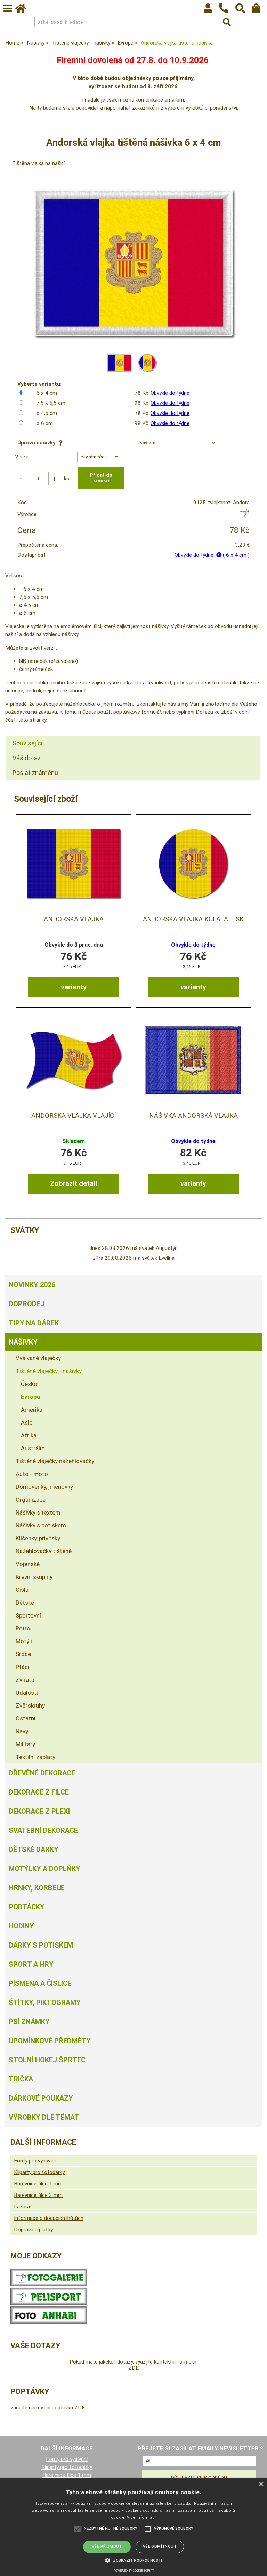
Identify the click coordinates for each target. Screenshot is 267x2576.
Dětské (25, 1603)
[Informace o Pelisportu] (49, 2303)
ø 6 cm (45, 423)
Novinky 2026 (32, 1285)
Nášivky (23, 1342)
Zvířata (25, 1680)
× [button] (261, 2484)
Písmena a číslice (40, 1983)
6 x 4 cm (47, 393)
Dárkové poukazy (41, 2098)
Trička (21, 2079)
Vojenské (28, 1564)
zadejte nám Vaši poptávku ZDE (48, 2408)
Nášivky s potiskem (41, 1525)
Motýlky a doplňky (44, 1869)
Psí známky (29, 2022)
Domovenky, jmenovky (44, 1487)
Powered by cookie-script (134, 2571)
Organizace (31, 1500)
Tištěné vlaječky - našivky (49, 1371)
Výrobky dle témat (44, 2117)
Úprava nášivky (38, 443)
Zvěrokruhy (30, 1706)
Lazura (22, 2207)
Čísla (22, 1590)
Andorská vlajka (74, 919)
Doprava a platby (33, 2230)
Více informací (141, 2517)
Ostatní (26, 1718)
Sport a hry (31, 1964)
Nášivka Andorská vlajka (193, 1116)
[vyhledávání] (244, 10)
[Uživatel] (211, 10)
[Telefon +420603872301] (227, 13)
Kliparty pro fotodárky (39, 2172)
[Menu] (8, 8)
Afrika (29, 1435)
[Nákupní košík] (260, 10)
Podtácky (27, 1907)
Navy (22, 1731)
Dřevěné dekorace (42, 1773)
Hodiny (21, 1926)
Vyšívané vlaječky (38, 1358)
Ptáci (22, 1667)
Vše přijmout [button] (107, 2547)
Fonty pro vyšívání (35, 2161)
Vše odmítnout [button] (160, 2547)
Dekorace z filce (39, 1792)
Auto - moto (32, 1474)
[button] (133, 2560)
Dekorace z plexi (39, 1811)
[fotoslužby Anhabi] (49, 2322)
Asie (27, 1422)
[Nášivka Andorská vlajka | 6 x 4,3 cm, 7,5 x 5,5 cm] (193, 1060)
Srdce (23, 1654)
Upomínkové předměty (50, 2041)
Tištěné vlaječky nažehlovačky (55, 1461)
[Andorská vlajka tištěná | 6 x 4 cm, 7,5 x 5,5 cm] (74, 864)
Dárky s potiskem (41, 1945)
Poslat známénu (35, 773)
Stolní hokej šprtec (47, 2060)
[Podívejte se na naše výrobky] (49, 2285)
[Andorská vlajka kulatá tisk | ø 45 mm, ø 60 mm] (193, 864)
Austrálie (33, 1448)
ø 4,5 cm (47, 413)
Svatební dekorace (43, 1830)
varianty (74, 987)
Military (25, 1744)
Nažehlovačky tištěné (44, 1551)
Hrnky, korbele (36, 1888)
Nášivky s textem (38, 1512)
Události (27, 1693)
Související (27, 743)
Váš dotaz (27, 758)
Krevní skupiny (34, 1577)
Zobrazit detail (74, 1183)
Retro (23, 1628)
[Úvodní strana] (24, 10)
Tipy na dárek (34, 1323)
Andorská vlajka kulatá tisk (193, 919)
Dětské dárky (34, 1849)
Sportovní (28, 1615)
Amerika (32, 1410)
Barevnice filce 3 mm (38, 2195)
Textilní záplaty (35, 1757)
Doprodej (27, 1304)
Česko (29, 1384)
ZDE (133, 2368)
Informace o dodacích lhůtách (49, 2218)
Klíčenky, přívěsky (38, 1538)
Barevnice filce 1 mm (38, 2184)
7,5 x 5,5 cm (51, 403)
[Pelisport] (244, 516)
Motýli (24, 1641)
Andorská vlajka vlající (74, 1116)
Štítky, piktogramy (45, 2003)
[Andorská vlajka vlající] (74, 1060)
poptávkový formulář (137, 712)
